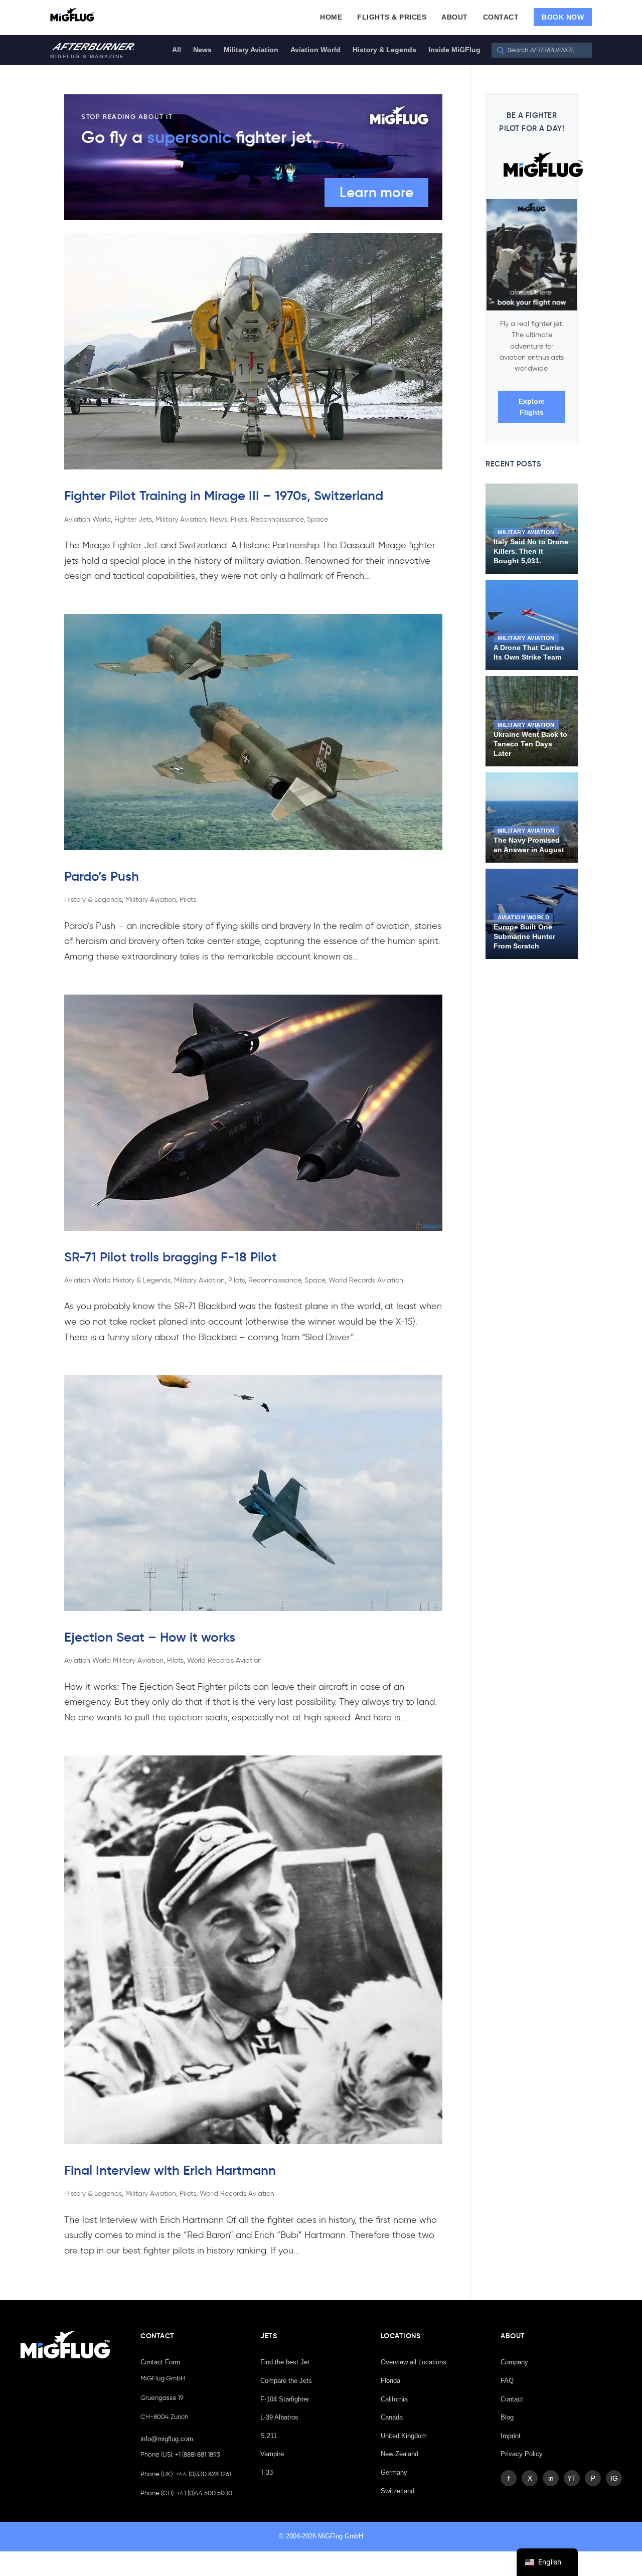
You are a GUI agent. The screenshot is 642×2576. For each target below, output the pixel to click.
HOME (331, 17)
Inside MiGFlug (454, 50)
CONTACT (501, 17)
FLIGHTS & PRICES (392, 17)
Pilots (239, 519)
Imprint (511, 2436)
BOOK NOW (563, 17)
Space (317, 519)
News (202, 50)
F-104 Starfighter (285, 2399)
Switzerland (397, 2491)
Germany (394, 2472)
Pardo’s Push (102, 876)
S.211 (269, 2436)
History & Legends (384, 50)
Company (514, 2362)
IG (614, 2478)
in (551, 2478)
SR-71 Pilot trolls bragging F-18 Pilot (171, 1257)
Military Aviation (251, 50)
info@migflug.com (167, 2439)
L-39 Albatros (279, 2417)
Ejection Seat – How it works (150, 1637)
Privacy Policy (522, 2454)
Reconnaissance (277, 519)
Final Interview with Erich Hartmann (170, 2170)
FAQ (507, 2381)
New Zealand (399, 2454)
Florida (390, 2381)
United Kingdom (404, 2436)
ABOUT (455, 17)
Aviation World (315, 50)
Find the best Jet (285, 2362)
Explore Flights (532, 407)
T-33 (267, 2472)
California (394, 2399)
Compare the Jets (286, 2381)
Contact (512, 2399)
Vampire (272, 2454)
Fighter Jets (133, 519)
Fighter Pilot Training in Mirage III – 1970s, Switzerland (224, 496)
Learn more (376, 192)
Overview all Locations (414, 2362)
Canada (392, 2417)
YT (572, 2478)
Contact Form (160, 2362)
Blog (507, 2417)
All (177, 50)
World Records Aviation (366, 1280)
